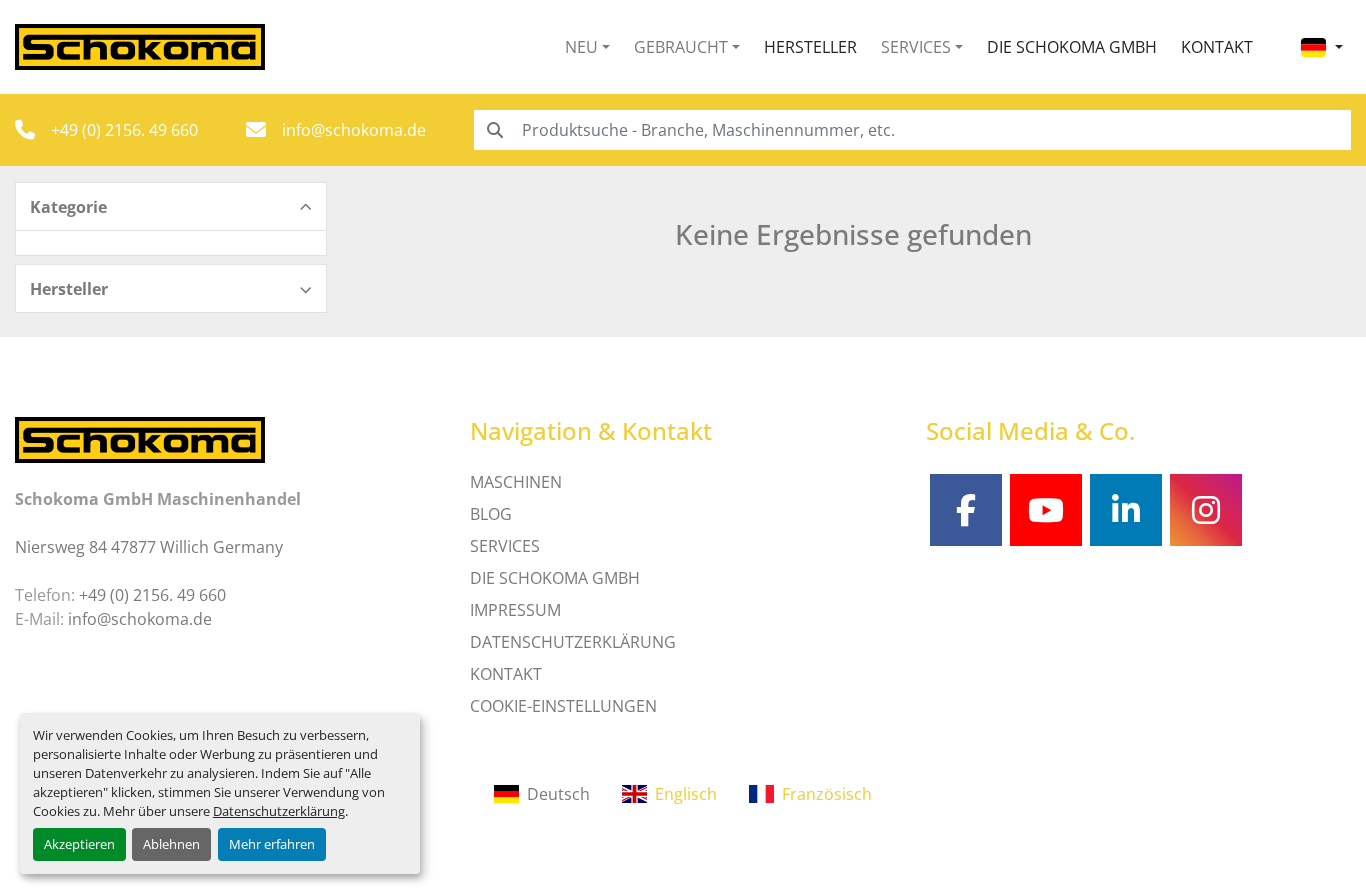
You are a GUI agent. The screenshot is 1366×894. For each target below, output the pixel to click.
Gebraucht (681, 47)
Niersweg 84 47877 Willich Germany (149, 547)
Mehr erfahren (272, 844)
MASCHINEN (516, 482)
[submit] (494, 130)
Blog (491, 514)
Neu (581, 47)
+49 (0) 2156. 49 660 (124, 130)
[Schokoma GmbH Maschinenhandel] (140, 438)
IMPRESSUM (515, 610)
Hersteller (810, 47)
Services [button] (916, 47)
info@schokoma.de (354, 130)
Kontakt (1217, 47)
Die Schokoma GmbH (1072, 47)
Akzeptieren (79, 844)
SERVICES (505, 546)
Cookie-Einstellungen (563, 706)
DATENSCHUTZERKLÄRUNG (573, 642)
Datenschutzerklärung (279, 811)
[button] (587, 47)
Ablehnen (171, 844)
